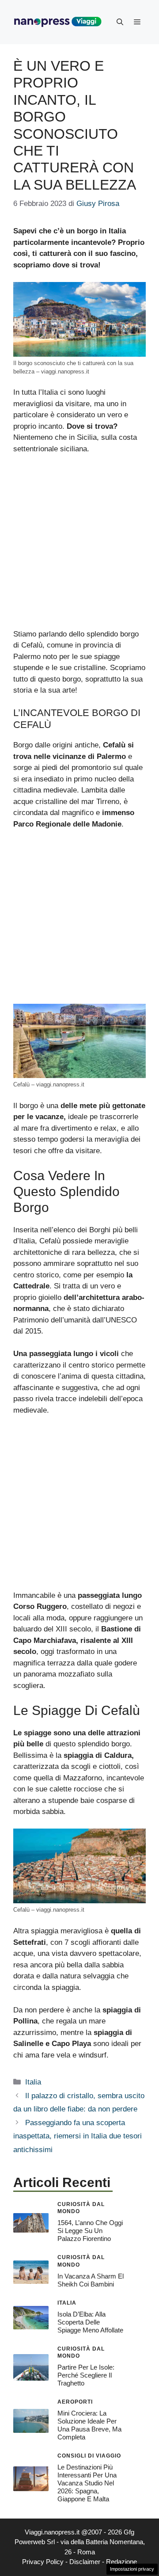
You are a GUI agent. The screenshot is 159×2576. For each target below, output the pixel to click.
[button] (120, 22)
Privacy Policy (43, 2562)
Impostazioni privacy (132, 2569)
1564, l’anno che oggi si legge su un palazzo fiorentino (90, 2231)
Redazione (121, 2562)
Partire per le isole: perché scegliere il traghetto (86, 2375)
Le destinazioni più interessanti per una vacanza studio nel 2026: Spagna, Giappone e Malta (87, 2483)
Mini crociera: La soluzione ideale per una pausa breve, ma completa (89, 2425)
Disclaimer (85, 2562)
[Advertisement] (79, 545)
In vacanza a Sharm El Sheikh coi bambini (91, 2280)
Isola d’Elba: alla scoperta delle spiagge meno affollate (90, 2322)
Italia (33, 2082)
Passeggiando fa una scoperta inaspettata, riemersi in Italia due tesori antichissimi (78, 2136)
